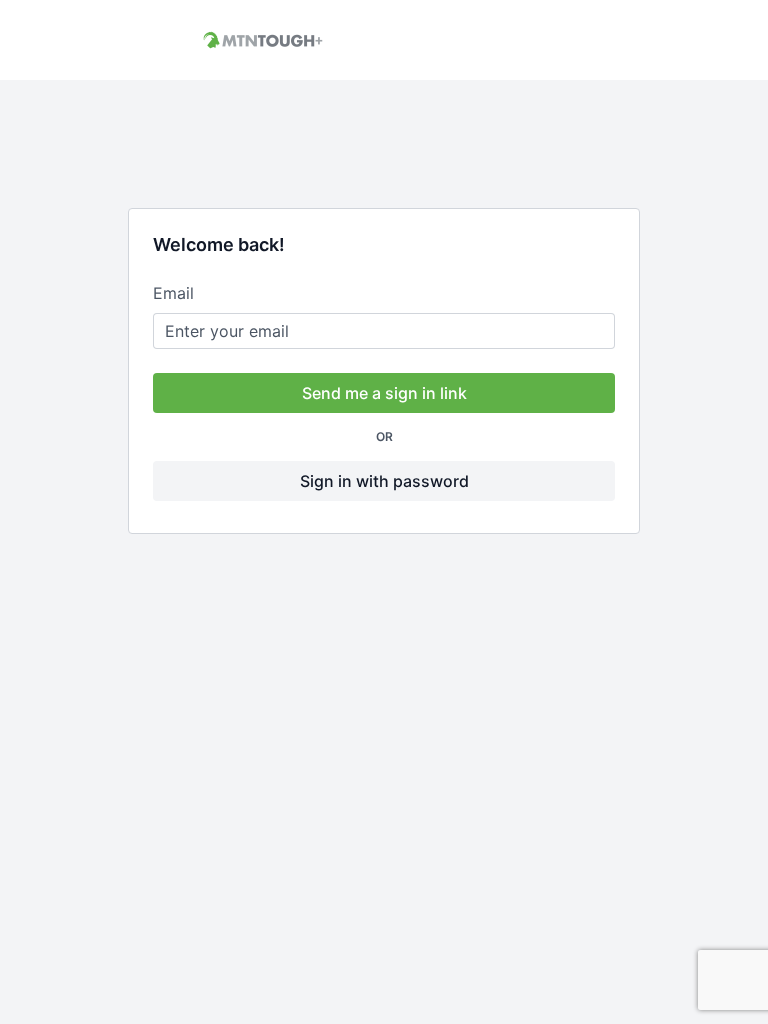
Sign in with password (384, 481)
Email (173, 293)
